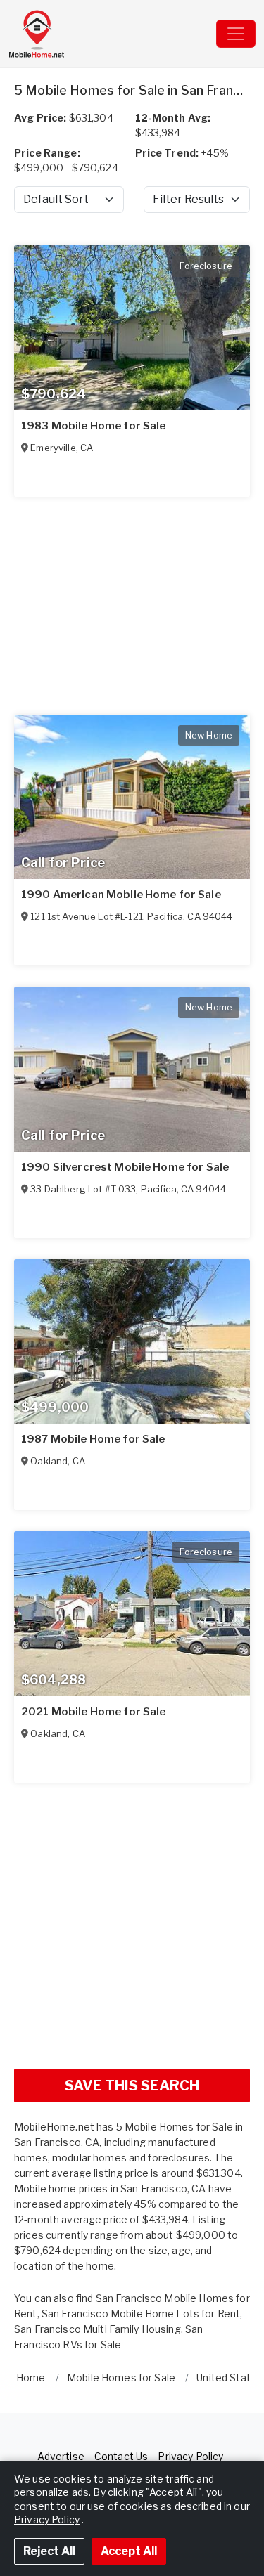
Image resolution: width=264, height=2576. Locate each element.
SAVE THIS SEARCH (132, 2086)
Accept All (129, 2551)
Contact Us (121, 2456)
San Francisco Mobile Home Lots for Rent (141, 2314)
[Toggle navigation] (236, 34)
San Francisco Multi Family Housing (98, 2329)
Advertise (61, 2456)
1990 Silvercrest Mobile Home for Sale (125, 1167)
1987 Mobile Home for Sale (93, 1439)
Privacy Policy (190, 2456)
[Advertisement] (132, 1926)
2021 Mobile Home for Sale (94, 1712)
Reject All (49, 2551)
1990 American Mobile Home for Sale (121, 895)
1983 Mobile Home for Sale (94, 426)
